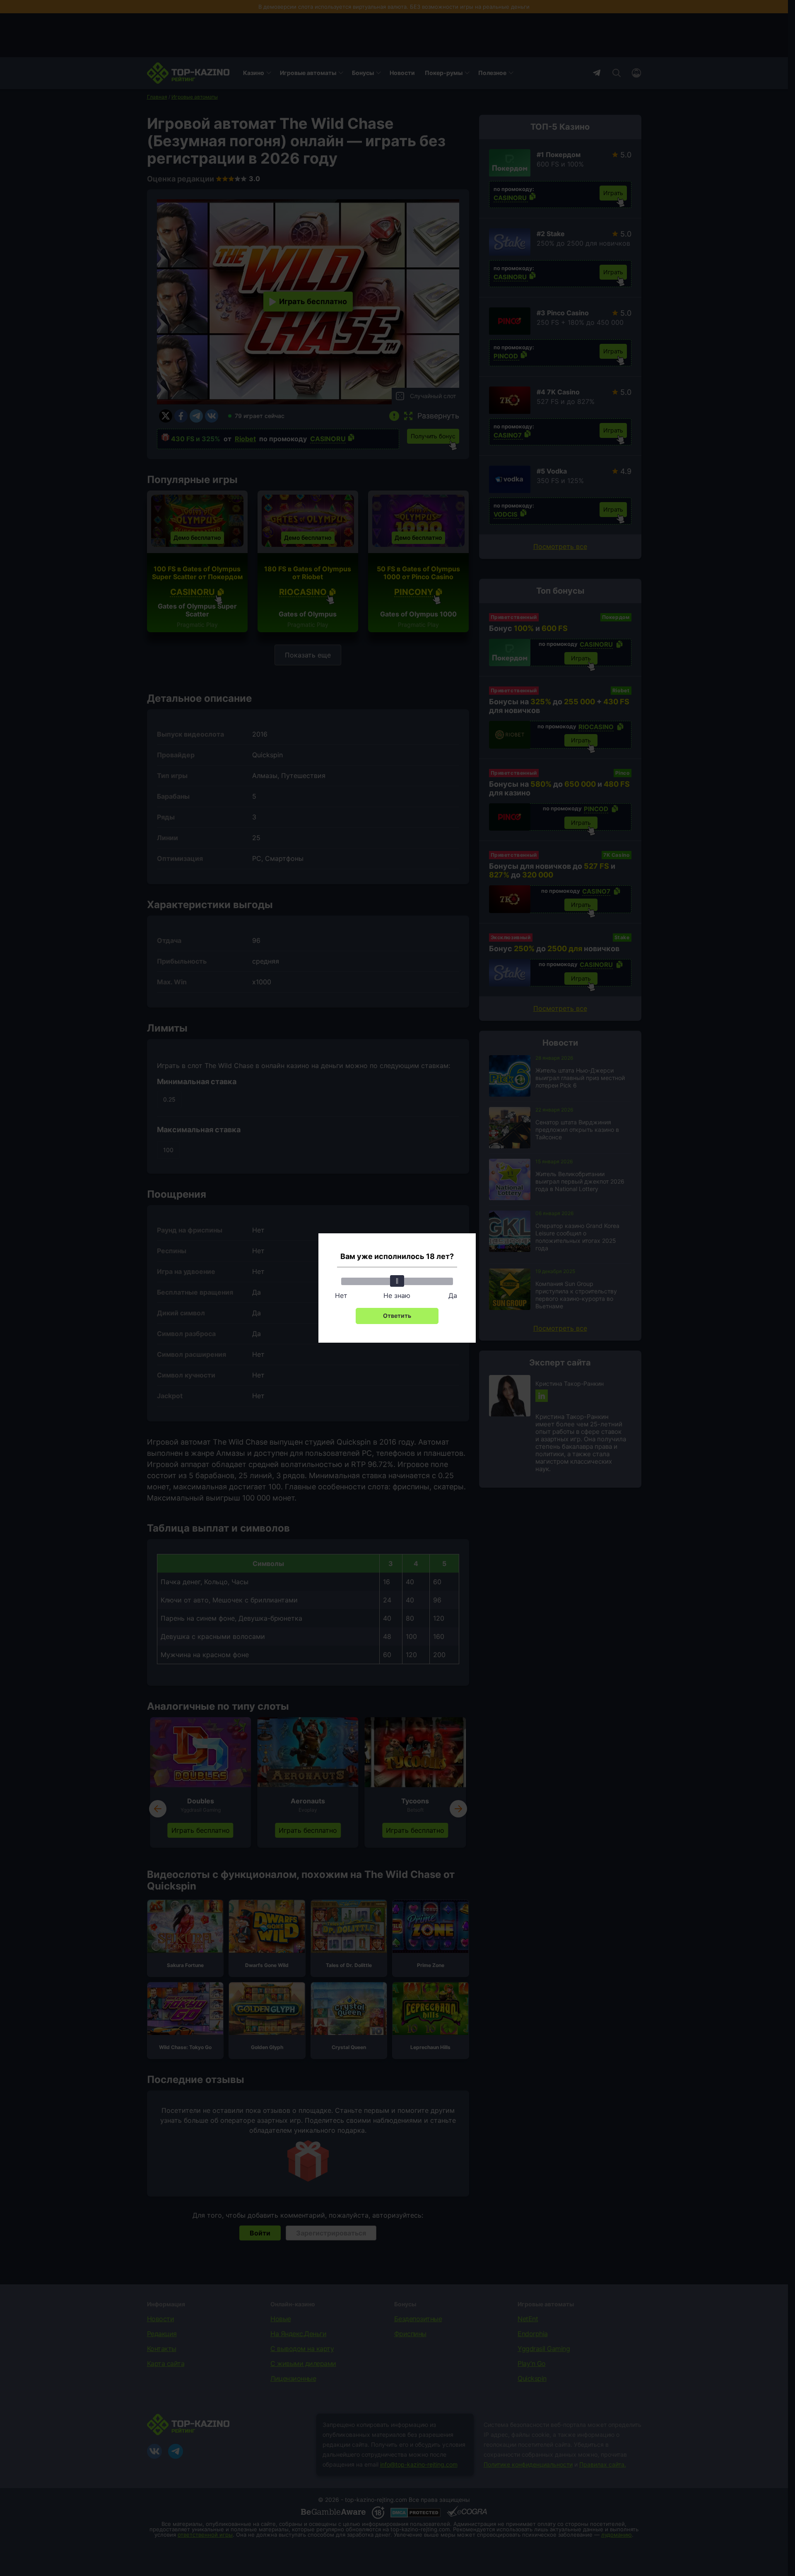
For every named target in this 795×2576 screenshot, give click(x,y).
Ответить (397, 1316)
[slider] (397, 1281)
